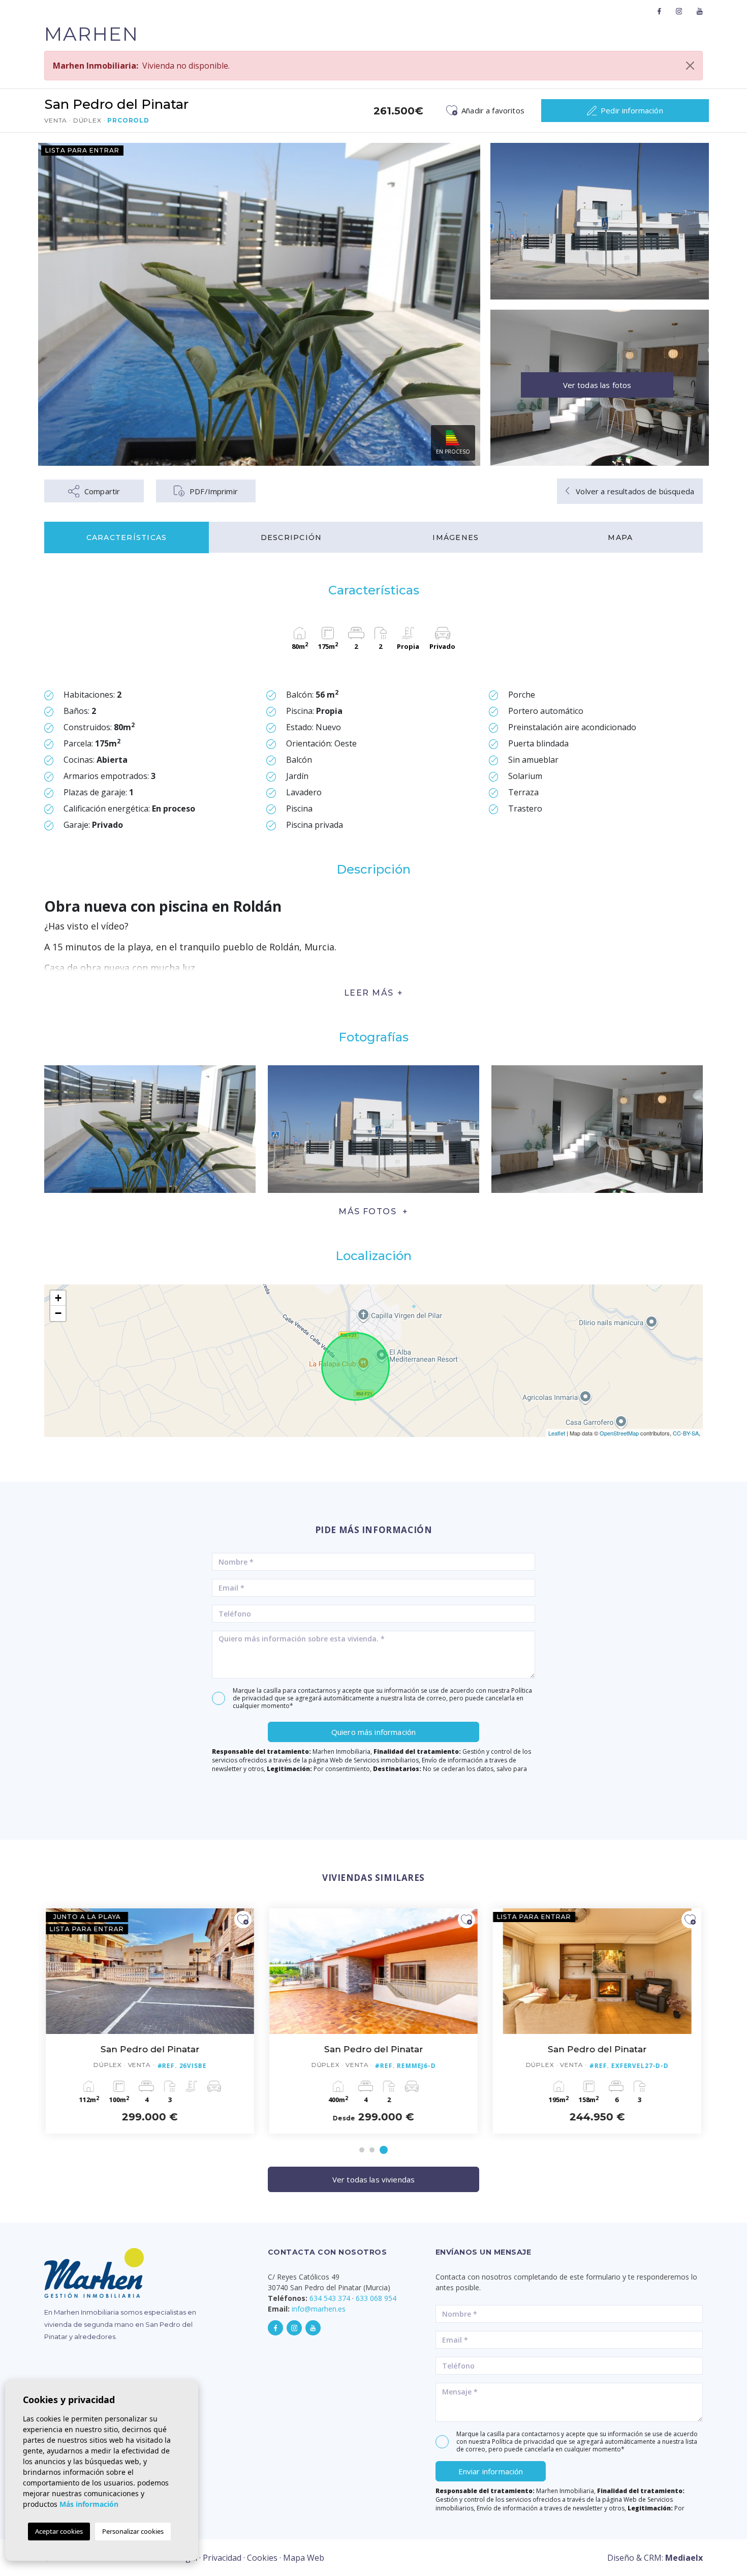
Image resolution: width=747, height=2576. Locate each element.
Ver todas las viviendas (373, 2179)
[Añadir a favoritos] (243, 1920)
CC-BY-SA (686, 1433)
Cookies (262, 2558)
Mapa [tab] (620, 537)
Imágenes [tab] (456, 537)
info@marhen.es (319, 2309)
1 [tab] (362, 2150)
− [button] (58, 1313)
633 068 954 (376, 2298)
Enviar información (491, 2471)
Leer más (369, 993)
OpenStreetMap (619, 1433)
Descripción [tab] (291, 537)
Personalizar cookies (133, 2531)
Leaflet (557, 1433)
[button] (373, 1211)
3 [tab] (384, 2150)
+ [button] (58, 1298)
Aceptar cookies (59, 2531)
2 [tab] (372, 2150)
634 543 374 (330, 2298)
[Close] (690, 66)
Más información (89, 2504)
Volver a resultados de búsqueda (634, 491)
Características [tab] (127, 537)
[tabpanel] (597, 2021)
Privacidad (222, 2558)
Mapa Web (304, 2558)
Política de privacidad (524, 2442)
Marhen (91, 34)
